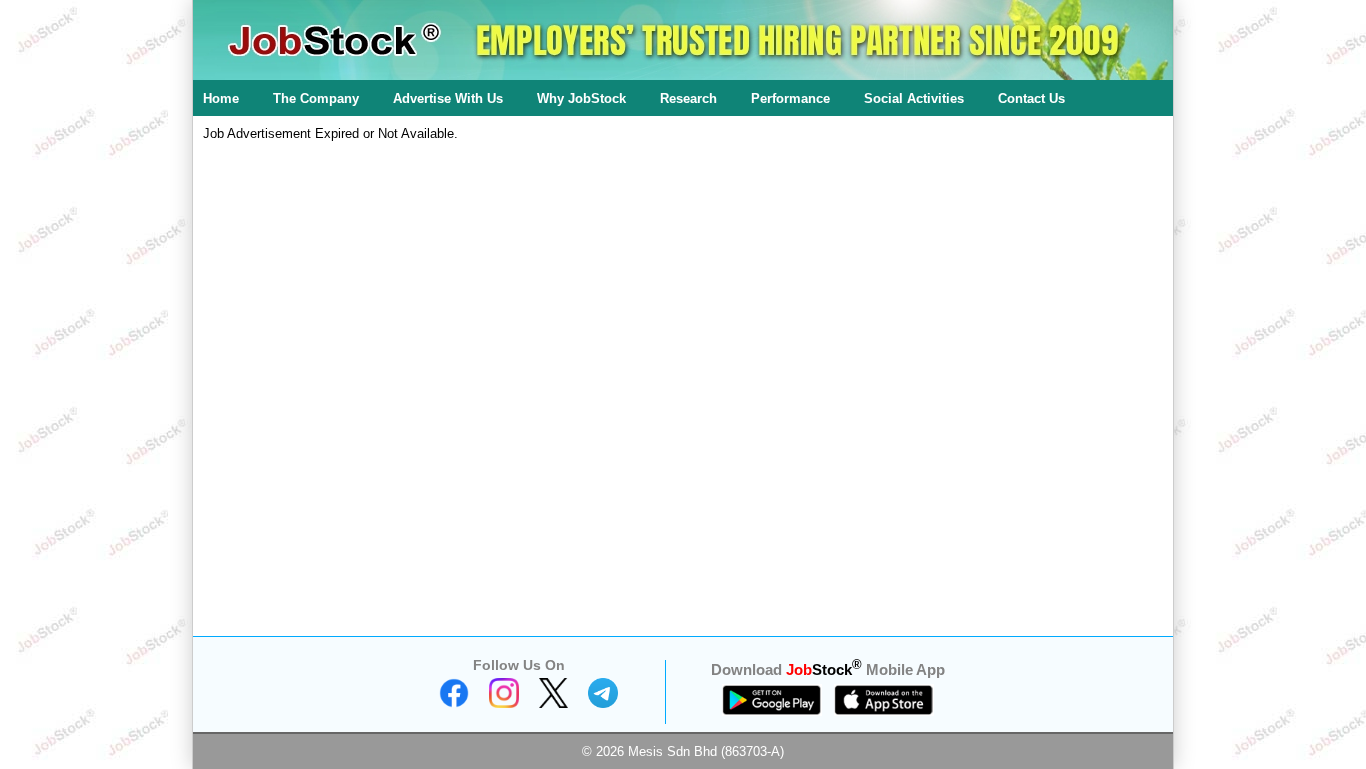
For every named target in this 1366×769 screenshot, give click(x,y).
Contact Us (1031, 98)
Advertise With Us (448, 98)
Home (221, 98)
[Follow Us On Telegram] (603, 703)
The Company (316, 98)
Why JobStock (581, 98)
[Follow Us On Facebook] (454, 703)
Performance (790, 98)
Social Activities (914, 98)
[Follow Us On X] (553, 703)
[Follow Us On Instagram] (504, 703)
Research (688, 98)
